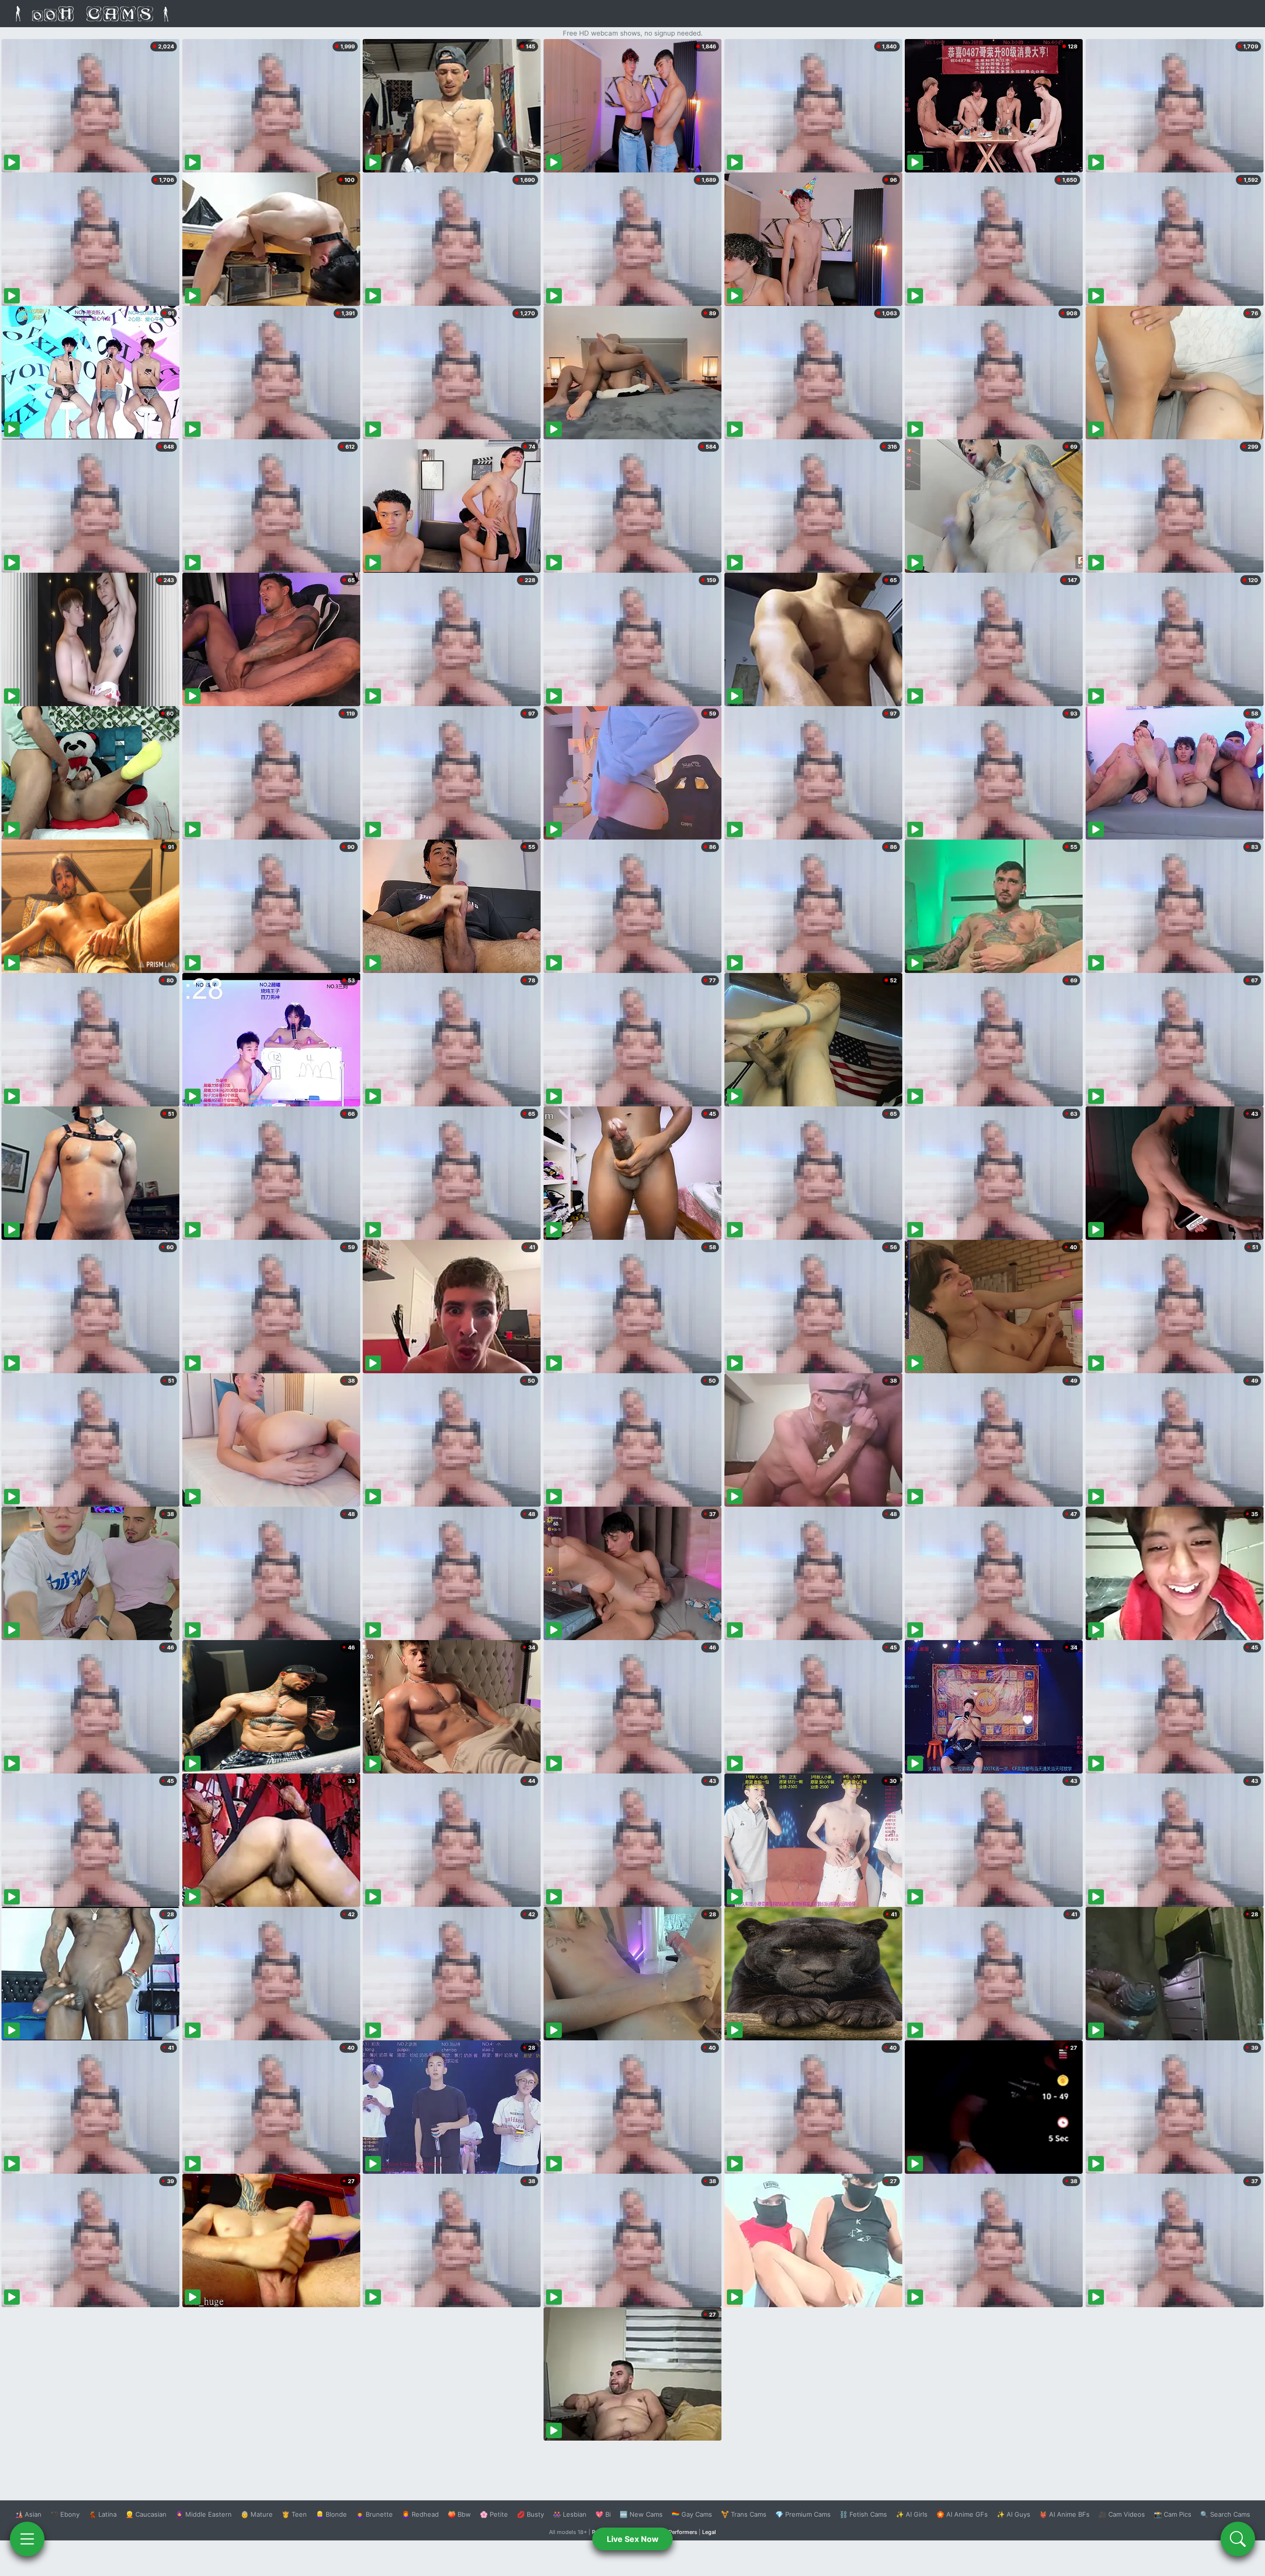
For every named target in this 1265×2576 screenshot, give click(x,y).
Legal (709, 2532)
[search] (1238, 2539)
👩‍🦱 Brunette (374, 2514)
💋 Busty (530, 2514)
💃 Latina (103, 2514)
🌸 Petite (494, 2514)
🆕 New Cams (641, 2514)
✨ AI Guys (1013, 2514)
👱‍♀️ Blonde (331, 2514)
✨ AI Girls (912, 2514)
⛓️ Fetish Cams (863, 2514)
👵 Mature (257, 2514)
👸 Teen (294, 2514)
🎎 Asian (28, 2514)
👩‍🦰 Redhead (420, 2514)
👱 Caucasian (146, 2514)
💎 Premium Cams (803, 2514)
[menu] (27, 2539)
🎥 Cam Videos (1122, 2514)
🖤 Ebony (65, 2514)
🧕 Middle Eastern (204, 2514)
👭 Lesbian (570, 2514)
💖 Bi (603, 2514)
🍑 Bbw (459, 2514)
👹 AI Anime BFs (1064, 2514)
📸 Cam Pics (1173, 2514)
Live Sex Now (633, 2539)
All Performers (679, 2532)
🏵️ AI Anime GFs (962, 2514)
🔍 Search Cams (1225, 2514)
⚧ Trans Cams (744, 2514)
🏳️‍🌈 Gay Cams (692, 2514)
